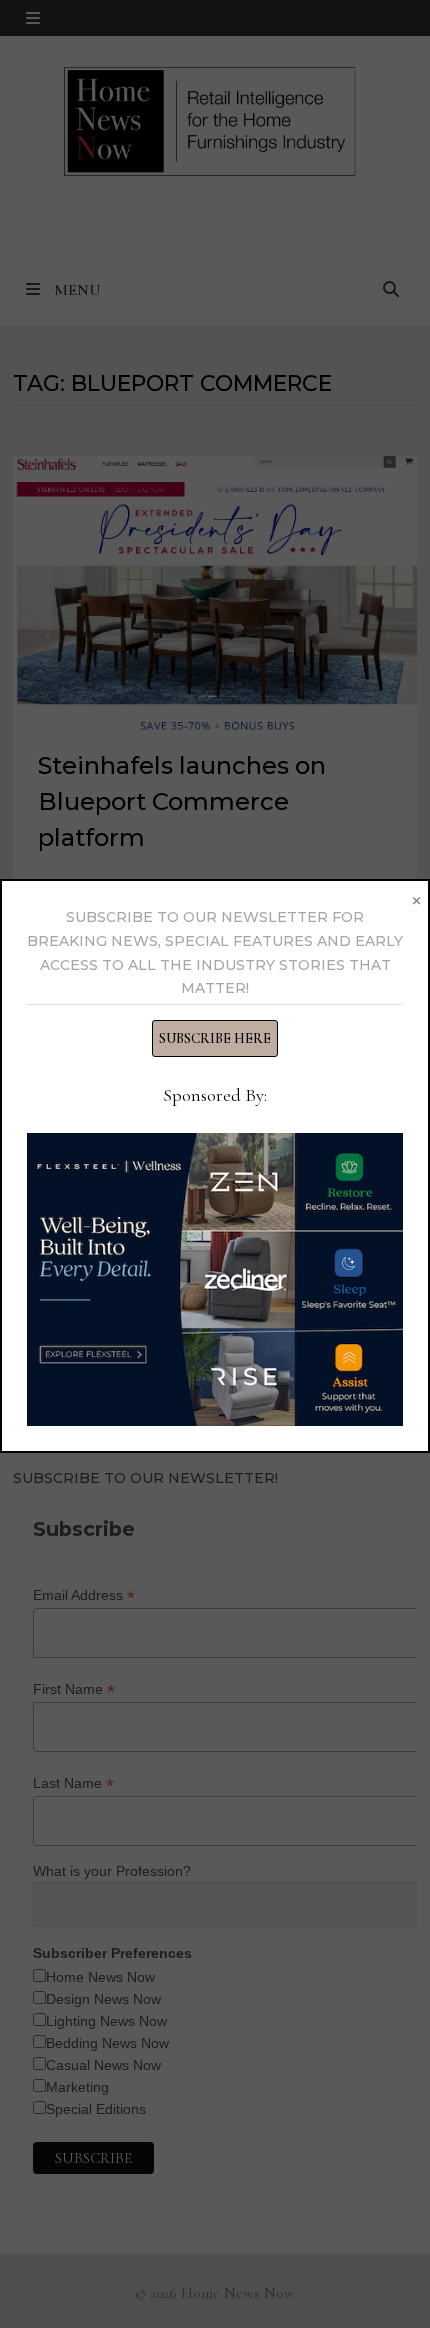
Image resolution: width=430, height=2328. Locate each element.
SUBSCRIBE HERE (215, 1038)
